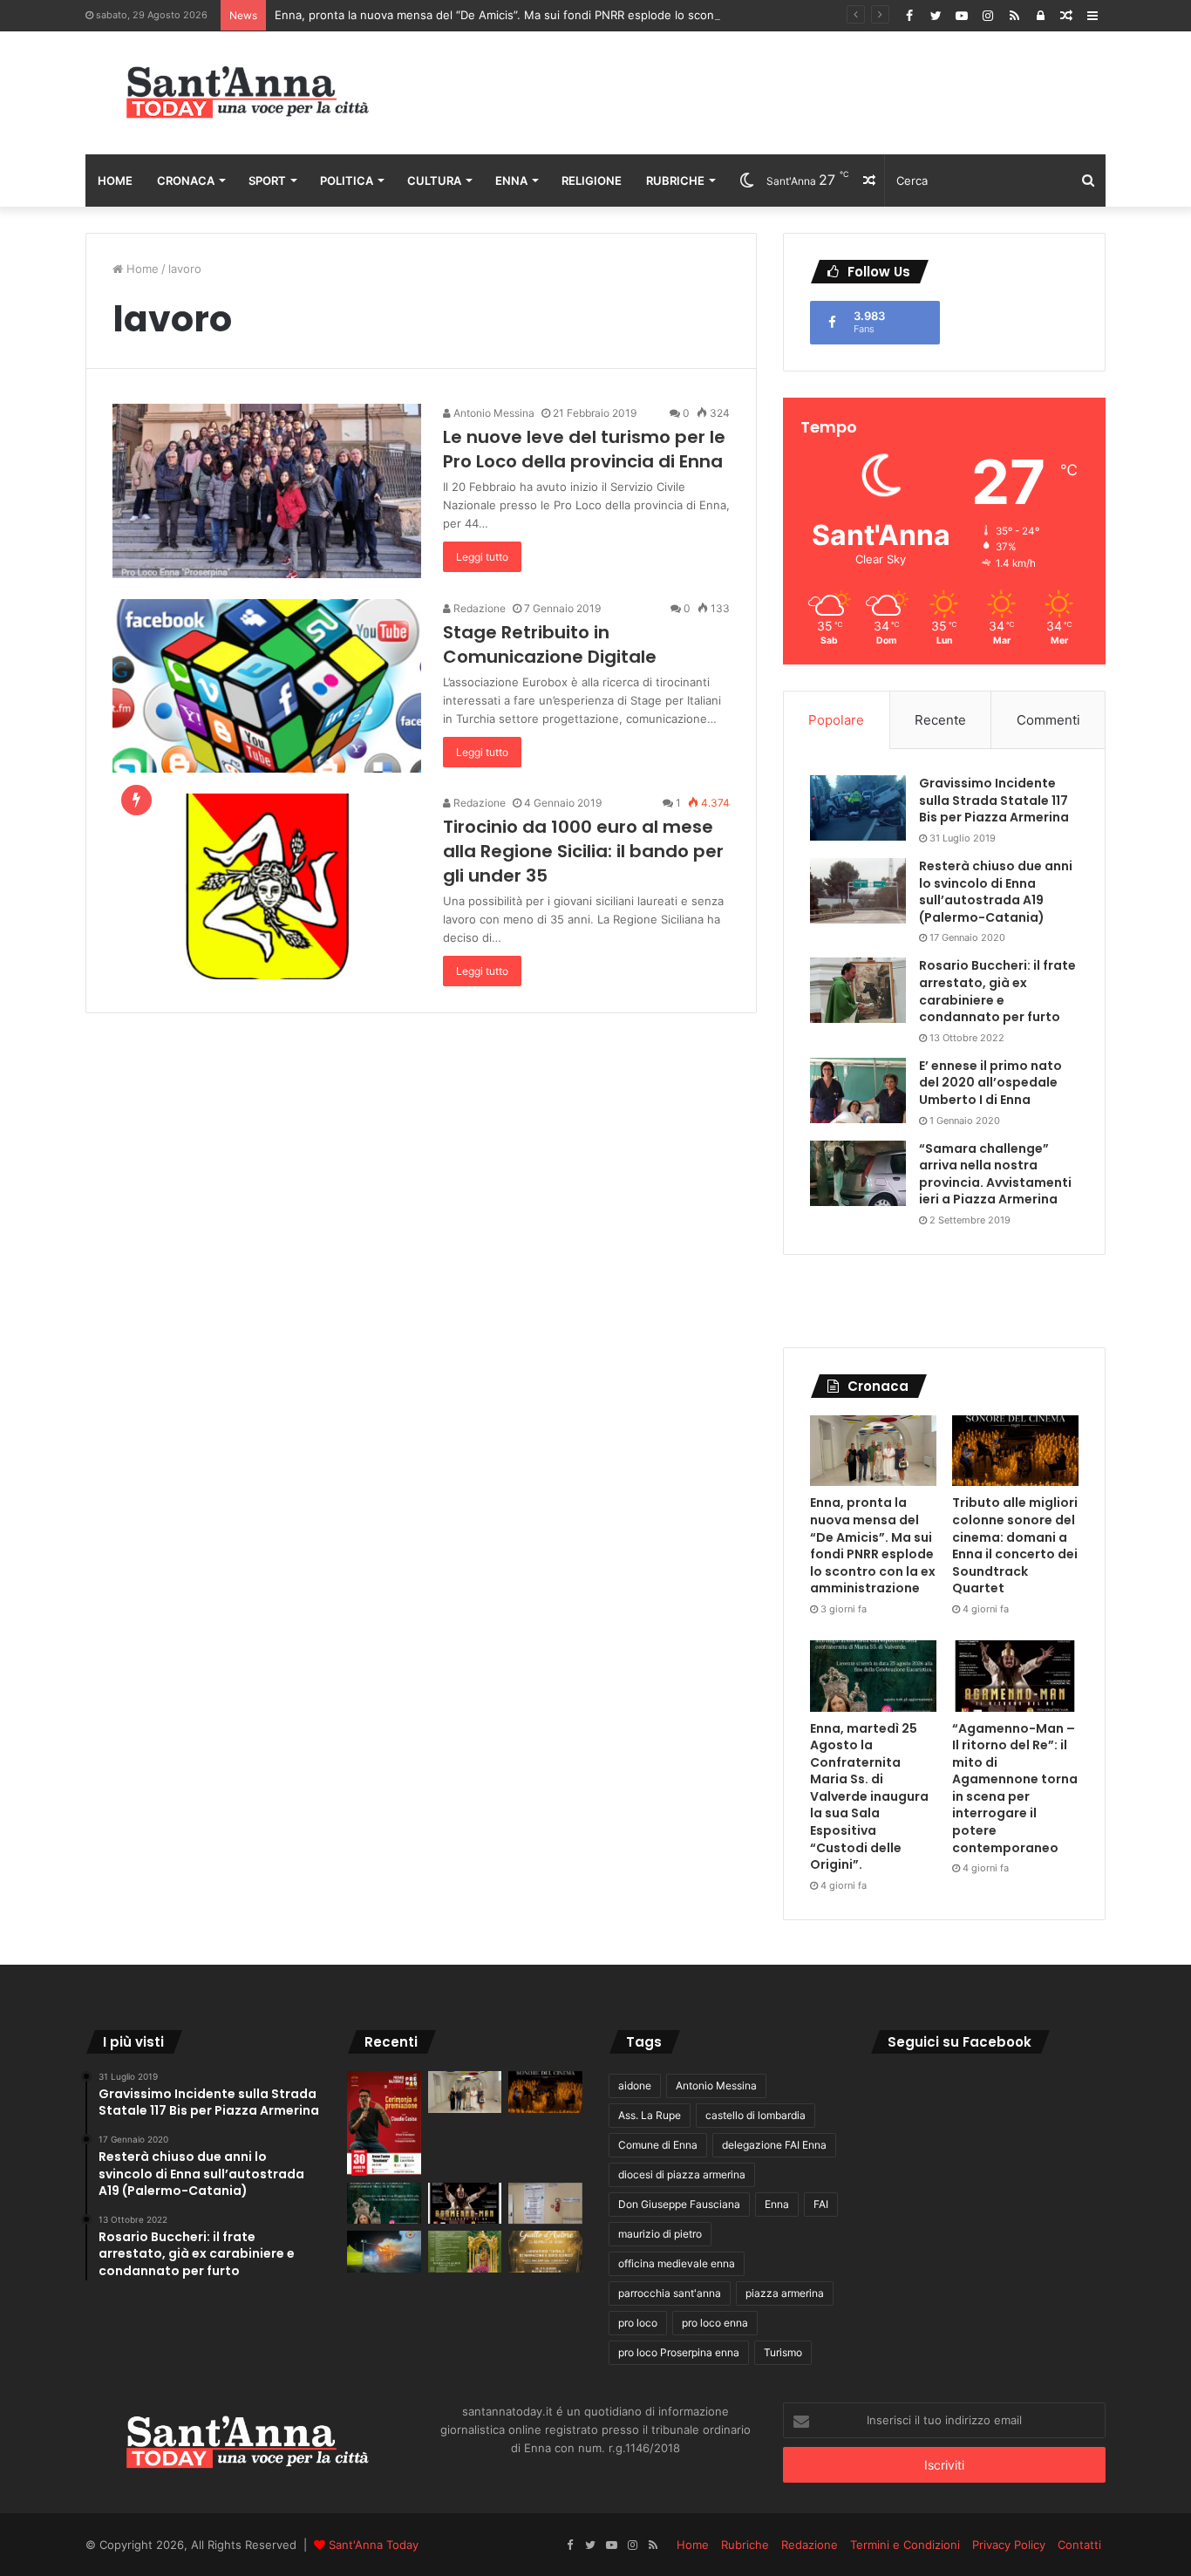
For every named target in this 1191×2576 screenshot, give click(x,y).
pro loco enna (715, 2323)
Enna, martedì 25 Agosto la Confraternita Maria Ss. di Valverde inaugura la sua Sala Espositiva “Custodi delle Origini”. (869, 1797)
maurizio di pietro (660, 2234)
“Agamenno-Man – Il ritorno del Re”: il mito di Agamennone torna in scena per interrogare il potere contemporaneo (1015, 1788)
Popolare (836, 720)
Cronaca (186, 181)
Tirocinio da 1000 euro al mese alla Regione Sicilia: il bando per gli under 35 (583, 851)
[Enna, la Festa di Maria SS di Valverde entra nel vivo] (465, 2252)
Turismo (783, 2352)
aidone (635, 2085)
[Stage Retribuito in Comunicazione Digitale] (267, 686)
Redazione (478, 608)
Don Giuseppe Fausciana (679, 2204)
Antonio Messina (493, 413)
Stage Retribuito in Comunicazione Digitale (550, 644)
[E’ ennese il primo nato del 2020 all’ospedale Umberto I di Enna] (858, 1090)
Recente (940, 720)
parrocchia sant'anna (670, 2293)
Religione (592, 181)
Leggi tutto (482, 557)
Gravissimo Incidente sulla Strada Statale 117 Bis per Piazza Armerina (994, 800)
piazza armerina (785, 2293)
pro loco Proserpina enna (679, 2352)
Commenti (1048, 720)
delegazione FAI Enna (774, 2145)
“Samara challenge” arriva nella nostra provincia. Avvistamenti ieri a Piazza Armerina (995, 1174)
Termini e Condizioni (905, 2545)
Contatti (1079, 2545)
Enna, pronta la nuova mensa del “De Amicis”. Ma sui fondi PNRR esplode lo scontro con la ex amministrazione (574, 15)
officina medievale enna (677, 2263)
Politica (347, 181)
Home (115, 181)
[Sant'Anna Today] (247, 93)
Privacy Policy (1009, 2545)
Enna (511, 181)
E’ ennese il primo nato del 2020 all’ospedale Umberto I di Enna (990, 1083)
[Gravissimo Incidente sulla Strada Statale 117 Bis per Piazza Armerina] (858, 808)
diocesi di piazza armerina (682, 2174)
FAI (821, 2204)
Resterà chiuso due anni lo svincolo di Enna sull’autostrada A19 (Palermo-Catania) (996, 892)
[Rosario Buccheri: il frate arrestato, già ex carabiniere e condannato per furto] (858, 990)
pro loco (638, 2323)
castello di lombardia (755, 2115)
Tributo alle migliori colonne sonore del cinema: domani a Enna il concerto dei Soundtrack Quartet (1015, 1545)
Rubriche (675, 181)
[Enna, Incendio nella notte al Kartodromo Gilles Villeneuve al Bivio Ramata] (384, 2252)
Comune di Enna (658, 2145)
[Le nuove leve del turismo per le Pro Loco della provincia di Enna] (267, 491)
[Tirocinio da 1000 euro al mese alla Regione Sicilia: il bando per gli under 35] (267, 886)
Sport (267, 181)
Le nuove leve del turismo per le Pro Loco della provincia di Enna (584, 449)
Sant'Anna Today (374, 2545)
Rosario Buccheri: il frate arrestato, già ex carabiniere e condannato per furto (997, 991)
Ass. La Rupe (650, 2115)
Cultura (434, 181)
